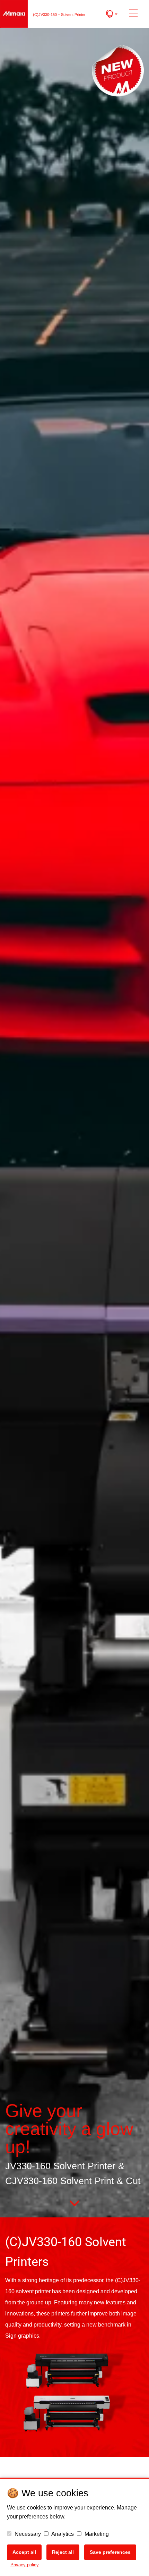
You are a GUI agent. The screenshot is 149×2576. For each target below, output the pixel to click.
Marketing (96, 2534)
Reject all (63, 2552)
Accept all (24, 2552)
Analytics (62, 2534)
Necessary (27, 2534)
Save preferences (110, 2552)
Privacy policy (25, 2565)
